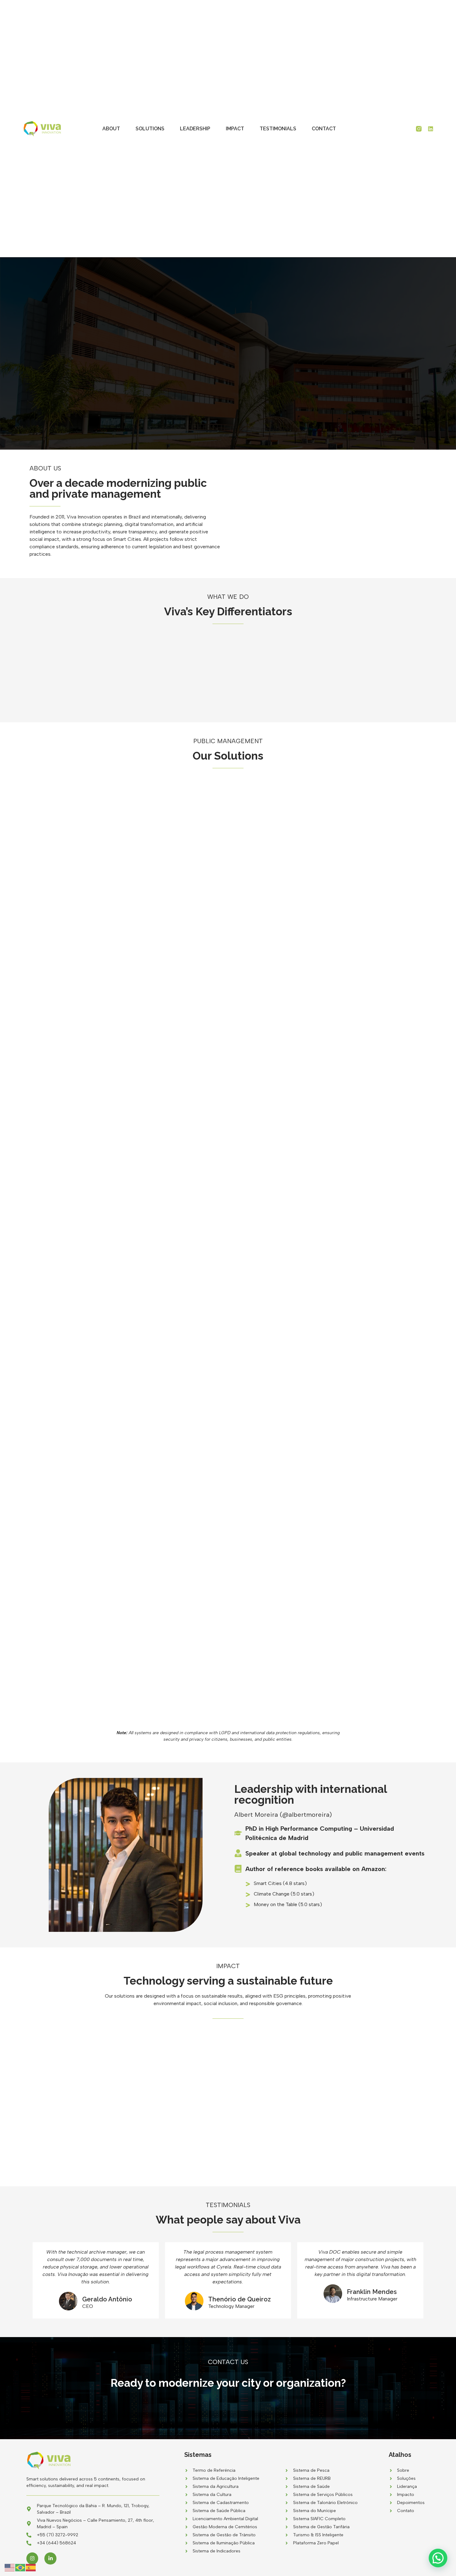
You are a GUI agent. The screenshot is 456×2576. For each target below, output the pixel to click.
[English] (10, 2567)
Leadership (195, 129)
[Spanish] (31, 2567)
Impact (235, 129)
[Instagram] (32, 2558)
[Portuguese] (20, 2567)
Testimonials (278, 129)
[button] (438, 2558)
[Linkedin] (431, 129)
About (111, 129)
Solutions (150, 129)
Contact (324, 129)
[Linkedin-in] (50, 2558)
